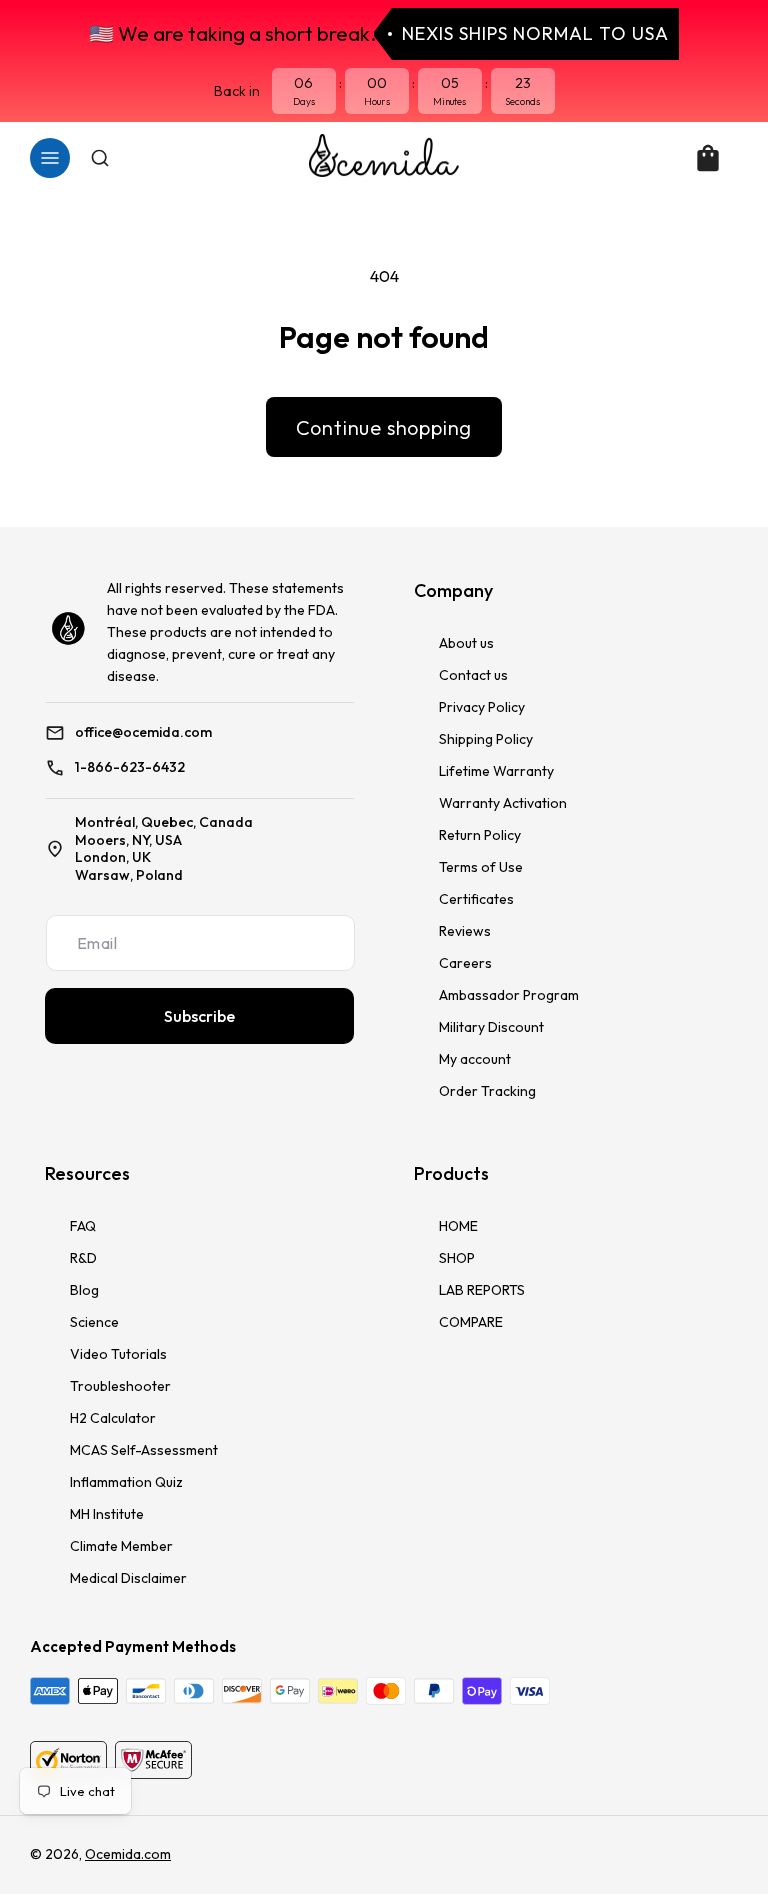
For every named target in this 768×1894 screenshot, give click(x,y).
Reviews (465, 931)
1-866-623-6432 (130, 767)
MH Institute (107, 1514)
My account (475, 1059)
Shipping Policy (486, 739)
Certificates (476, 899)
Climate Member (121, 1546)
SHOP (457, 1258)
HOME (458, 1226)
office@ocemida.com (143, 732)
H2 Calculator (113, 1418)
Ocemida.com (128, 1854)
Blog (84, 1290)
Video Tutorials (118, 1354)
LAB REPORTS (482, 1290)
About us (466, 643)
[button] (50, 158)
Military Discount (491, 1027)
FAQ (83, 1226)
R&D (83, 1258)
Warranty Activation (503, 803)
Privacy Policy (482, 707)
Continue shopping (384, 427)
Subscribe (199, 1016)
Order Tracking (487, 1091)
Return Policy (480, 835)
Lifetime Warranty (496, 771)
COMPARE (471, 1322)
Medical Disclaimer (128, 1578)
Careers (465, 963)
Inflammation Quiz (126, 1482)
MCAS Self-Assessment (144, 1450)
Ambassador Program (509, 995)
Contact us (473, 675)
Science (94, 1322)
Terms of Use (481, 867)
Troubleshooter (120, 1386)
